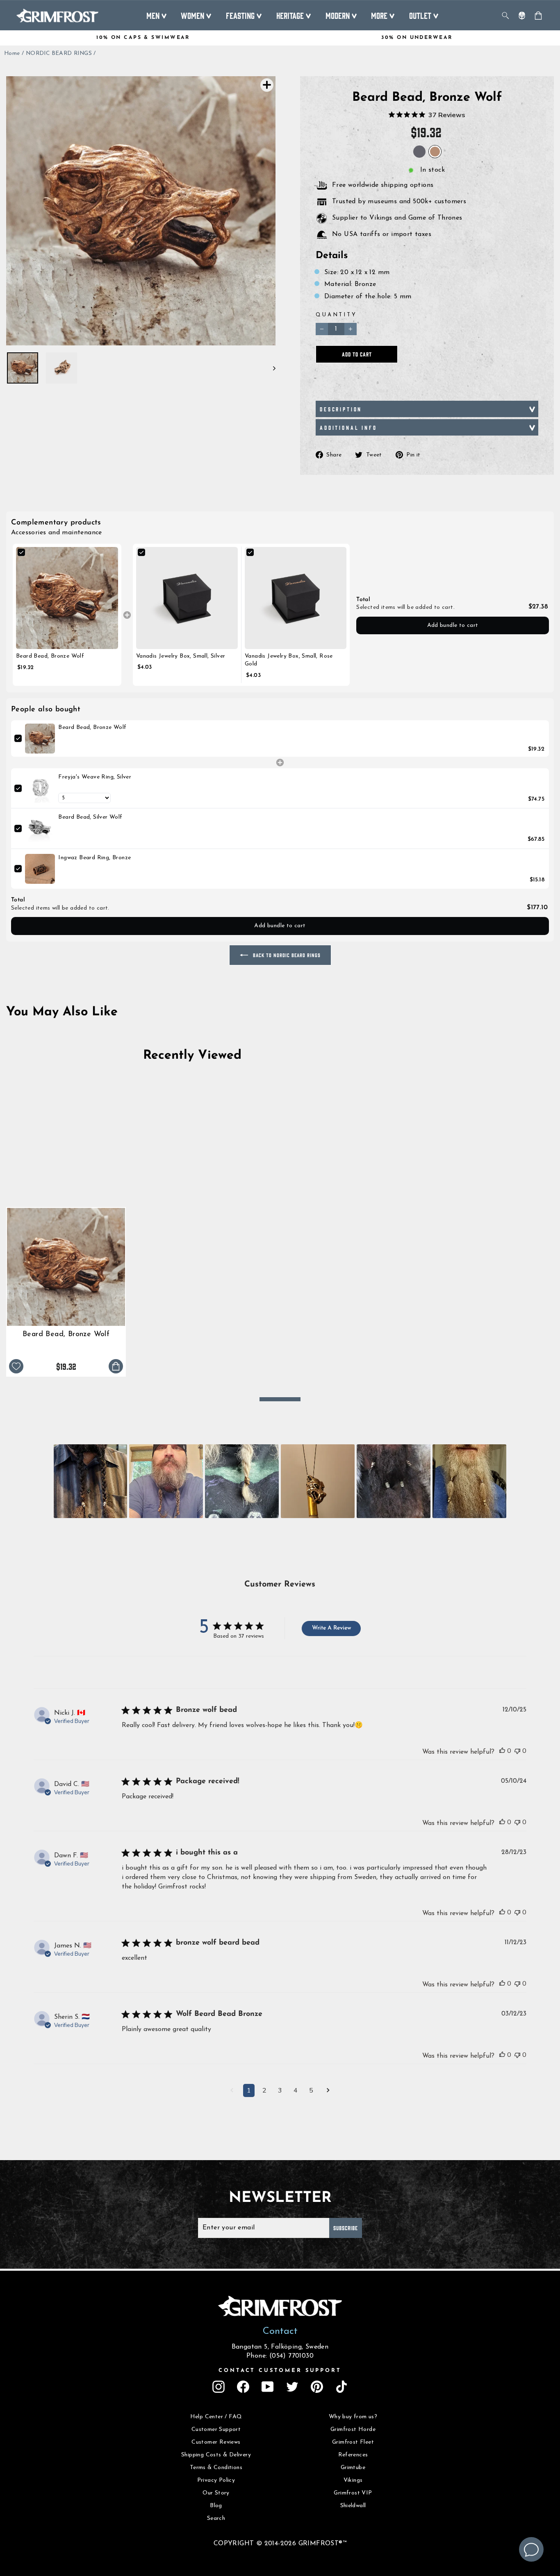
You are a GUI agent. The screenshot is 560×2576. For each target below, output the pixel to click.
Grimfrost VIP (353, 2493)
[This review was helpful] (502, 1751)
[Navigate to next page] (328, 2091)
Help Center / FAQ (216, 2417)
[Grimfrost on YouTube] (268, 2387)
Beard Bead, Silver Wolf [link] (90, 817)
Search (216, 2518)
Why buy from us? (353, 2417)
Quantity (336, 315)
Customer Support (216, 2430)
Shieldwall (353, 2506)
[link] (67, 598)
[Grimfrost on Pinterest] (317, 2387)
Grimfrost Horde (353, 2430)
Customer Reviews (216, 2442)
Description (341, 409)
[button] (91, 1481)
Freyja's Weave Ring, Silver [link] (95, 777)
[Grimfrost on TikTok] (341, 2387)
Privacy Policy (216, 2480)
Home (12, 53)
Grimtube (353, 2468)
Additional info (348, 427)
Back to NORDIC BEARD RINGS (286, 955)
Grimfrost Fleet (353, 2442)
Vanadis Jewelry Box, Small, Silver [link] (181, 656)
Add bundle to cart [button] (453, 625)
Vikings (353, 2480)
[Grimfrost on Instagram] (219, 2387)
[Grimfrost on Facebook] (243, 2387)
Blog (216, 2506)
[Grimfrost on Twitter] (292, 2387)
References (353, 2455)
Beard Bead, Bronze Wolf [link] (50, 656)
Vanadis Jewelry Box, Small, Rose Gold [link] (289, 660)
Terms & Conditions (216, 2468)
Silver (419, 152)
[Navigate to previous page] (232, 2091)
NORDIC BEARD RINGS (59, 53)
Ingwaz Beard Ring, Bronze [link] (94, 858)
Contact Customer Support (280, 2371)
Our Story (216, 2493)
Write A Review (331, 1628)
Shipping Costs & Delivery (216, 2455)
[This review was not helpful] (517, 1751)
